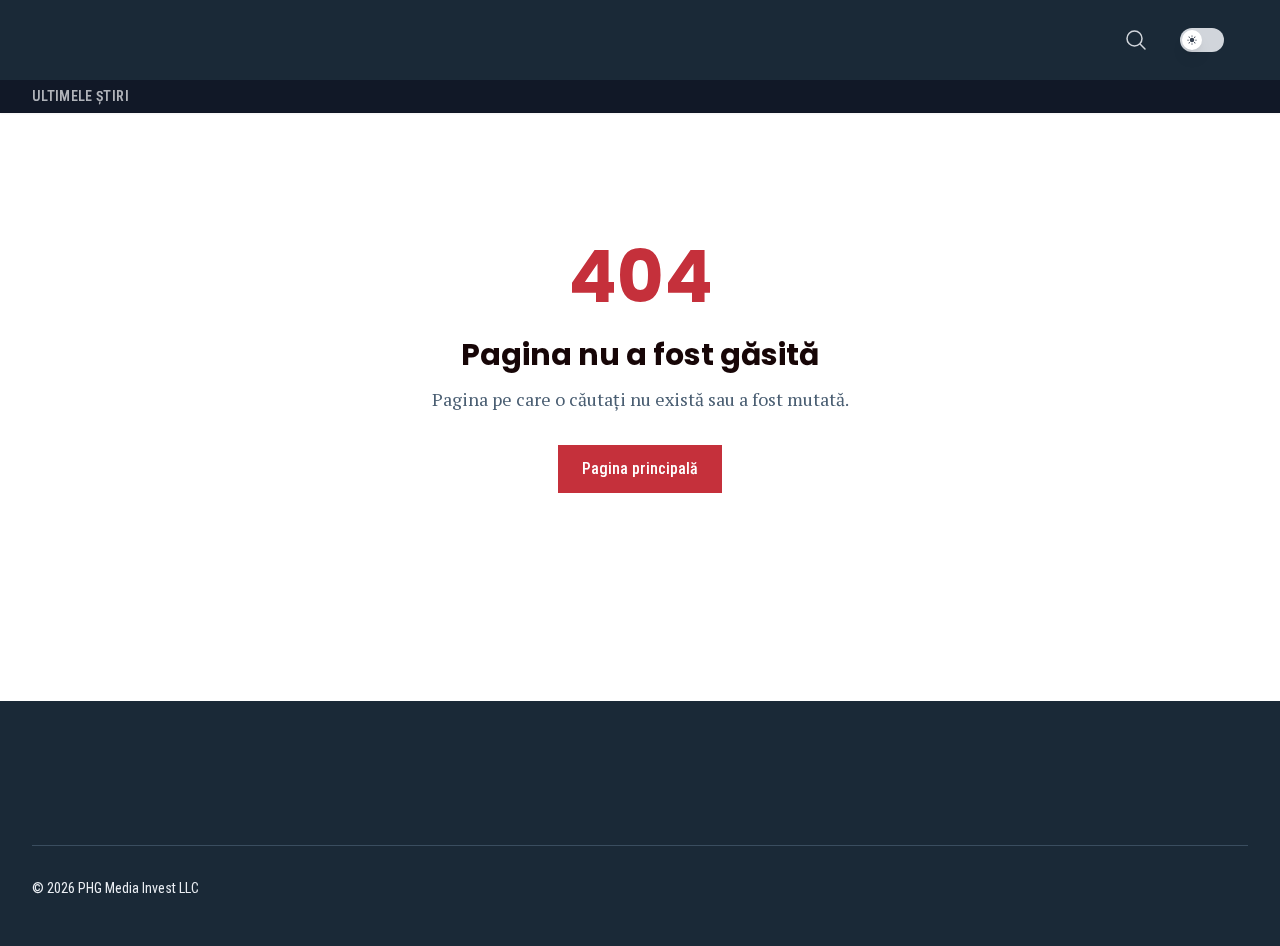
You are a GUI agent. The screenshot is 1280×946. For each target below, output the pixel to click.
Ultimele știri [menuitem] (80, 96)
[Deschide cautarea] (1136, 40)
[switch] (1202, 40)
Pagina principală (640, 468)
